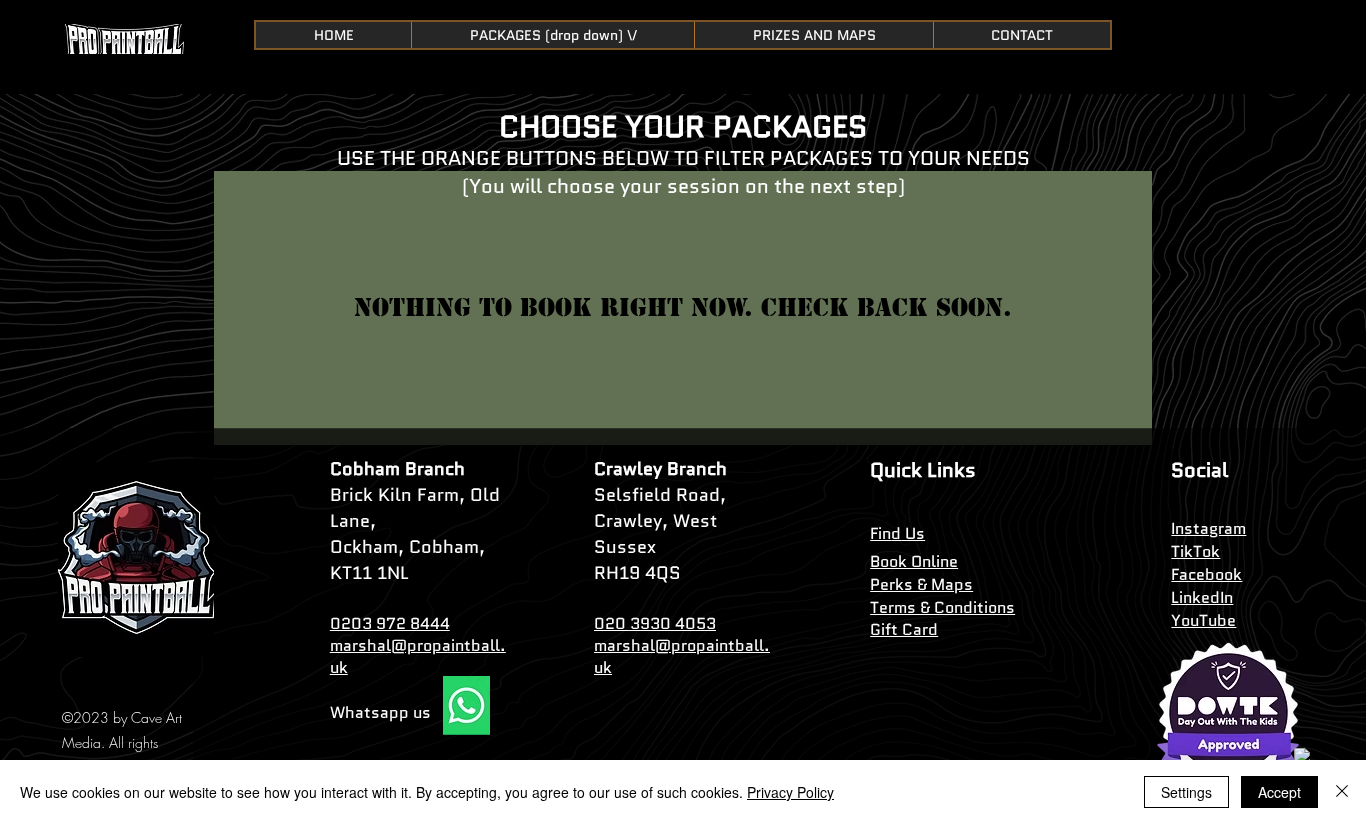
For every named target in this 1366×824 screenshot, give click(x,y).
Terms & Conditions (942, 607)
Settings (1186, 792)
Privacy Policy (790, 792)
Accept (1279, 792)
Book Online (914, 561)
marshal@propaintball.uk (418, 656)
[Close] (1342, 792)
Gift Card (904, 629)
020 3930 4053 (655, 623)
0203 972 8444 (390, 623)
